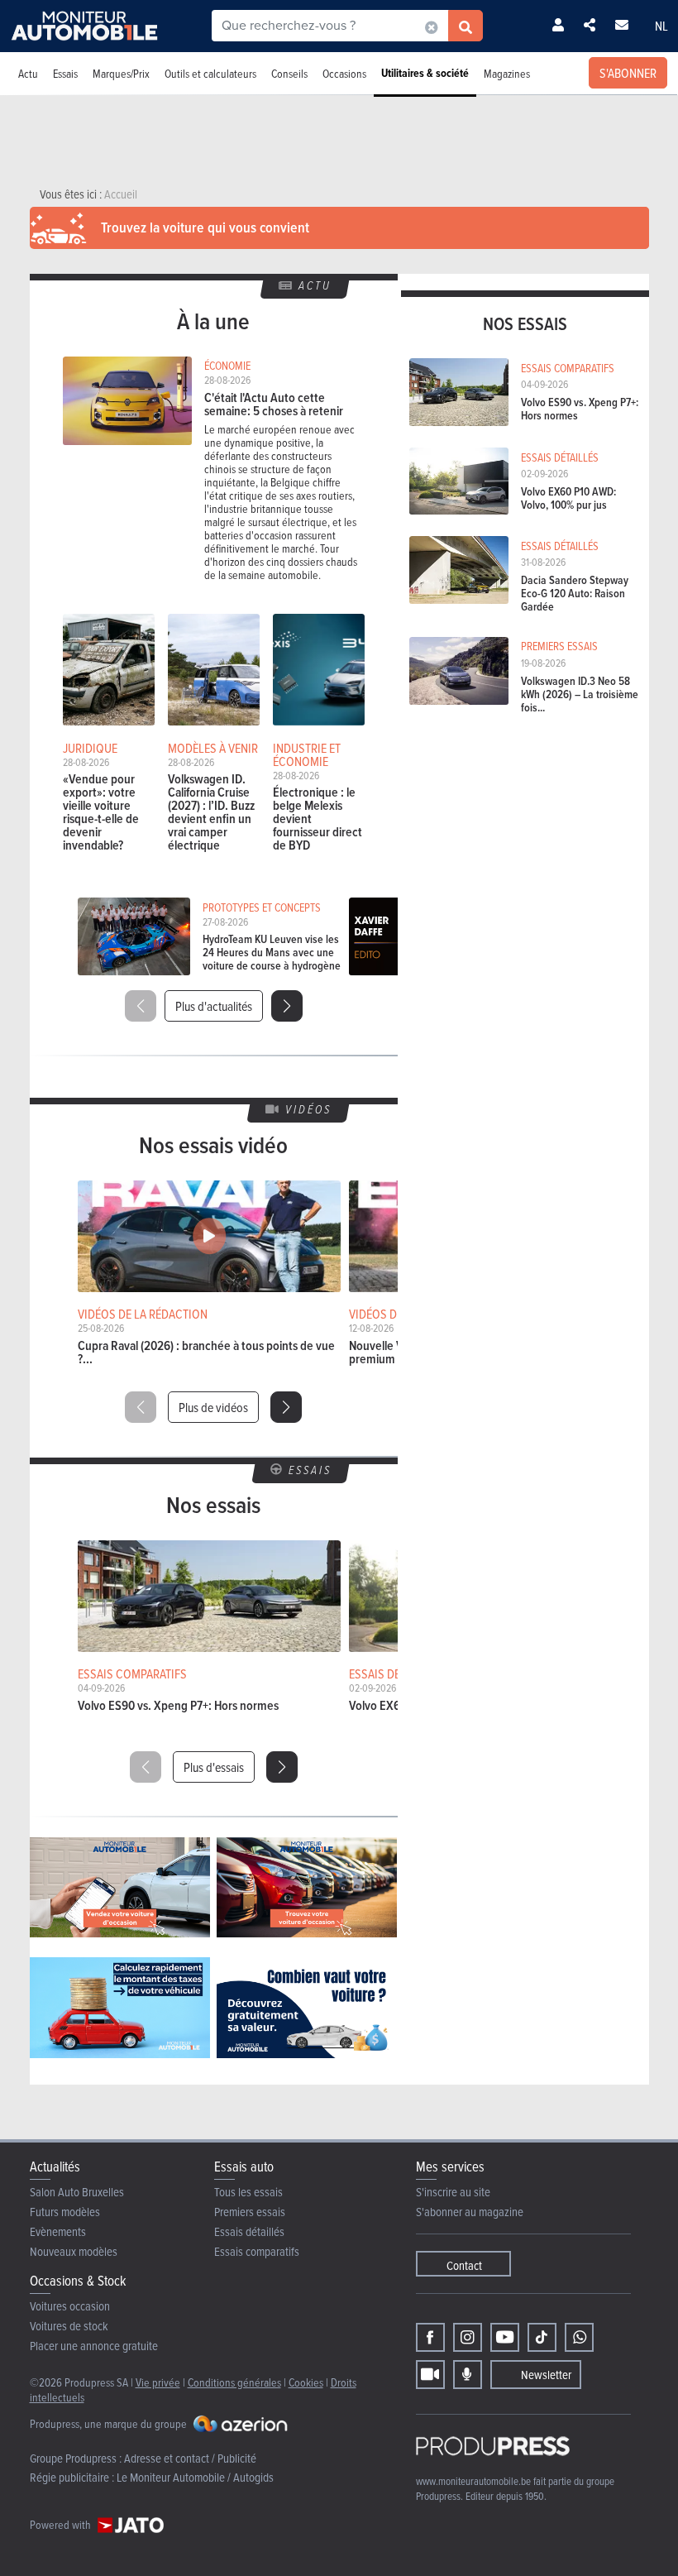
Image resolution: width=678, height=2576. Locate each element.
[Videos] (430, 2375)
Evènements (58, 2231)
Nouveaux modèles (74, 2251)
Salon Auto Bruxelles (77, 2192)
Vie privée (158, 2382)
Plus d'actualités (214, 1006)
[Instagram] (468, 2337)
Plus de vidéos (213, 1407)
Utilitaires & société (425, 73)
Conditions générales (234, 2382)
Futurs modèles (65, 2212)
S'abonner (628, 73)
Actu (28, 73)
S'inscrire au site (453, 2192)
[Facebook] (430, 2337)
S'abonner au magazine (470, 2212)
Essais (65, 73)
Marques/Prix (121, 73)
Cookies (306, 2382)
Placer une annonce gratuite (94, 2346)
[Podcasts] (468, 2375)
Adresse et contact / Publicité (190, 2458)
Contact (464, 2265)
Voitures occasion (70, 2306)
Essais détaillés (249, 2231)
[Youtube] (505, 2337)
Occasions (344, 73)
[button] (287, 1006)
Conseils (289, 73)
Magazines (507, 73)
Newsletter (546, 2375)
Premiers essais (250, 2212)
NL (661, 26)
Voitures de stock (69, 2326)
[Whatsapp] (579, 2337)
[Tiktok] (542, 2337)
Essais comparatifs (257, 2251)
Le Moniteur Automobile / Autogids (195, 2477)
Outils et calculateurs (210, 73)
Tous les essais (248, 2192)
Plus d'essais (214, 1767)
